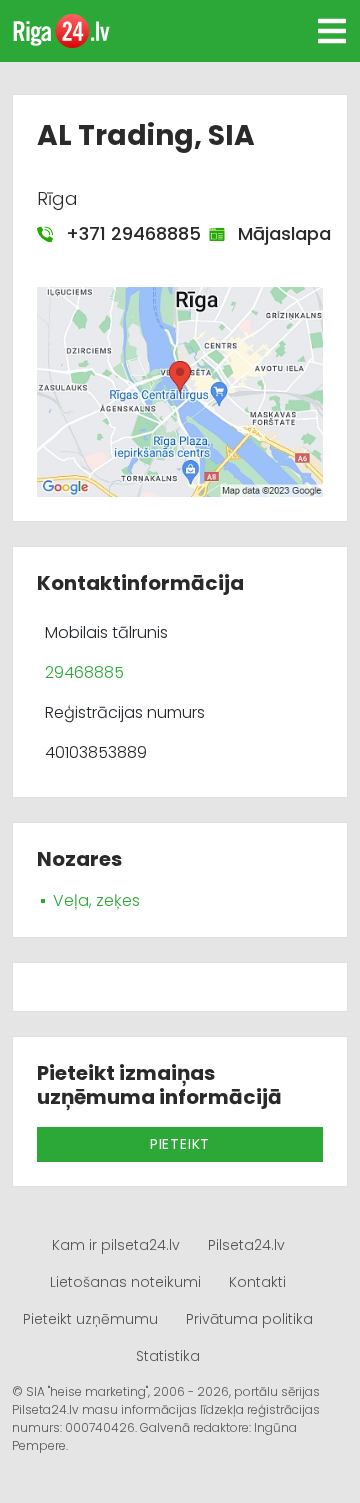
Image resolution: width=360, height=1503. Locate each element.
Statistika (168, 1356)
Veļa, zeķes (96, 900)
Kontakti (257, 1282)
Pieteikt (180, 1144)
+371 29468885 (123, 233)
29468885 (84, 672)
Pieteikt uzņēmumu (90, 1319)
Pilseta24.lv (246, 1245)
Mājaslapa (274, 233)
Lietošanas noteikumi (125, 1282)
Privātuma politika (249, 1319)
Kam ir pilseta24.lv (116, 1245)
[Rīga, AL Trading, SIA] (180, 390)
